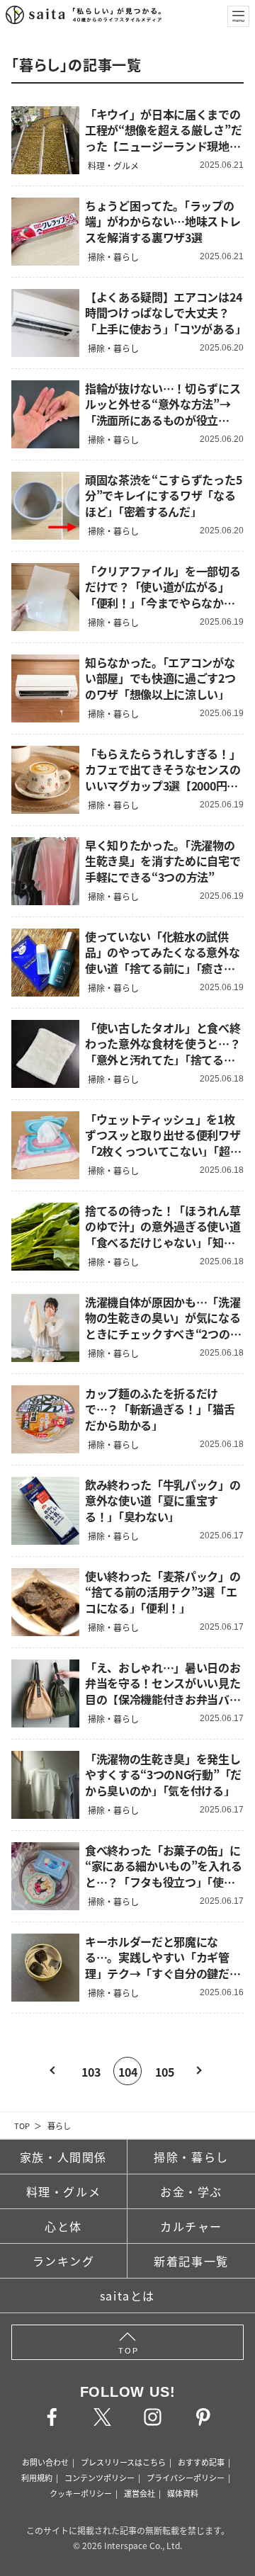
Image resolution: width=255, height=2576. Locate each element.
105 (165, 2072)
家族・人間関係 (63, 2157)
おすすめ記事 (201, 2462)
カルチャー (191, 2226)
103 (91, 2072)
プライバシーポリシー (186, 2478)
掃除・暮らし (191, 2157)
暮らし (59, 2126)
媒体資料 (183, 2493)
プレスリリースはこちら (123, 2462)
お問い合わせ (45, 2462)
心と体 (63, 2226)
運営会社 (140, 2493)
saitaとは (127, 2296)
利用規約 (37, 2478)
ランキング (64, 2261)
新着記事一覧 (191, 2261)
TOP (22, 2126)
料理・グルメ (64, 2191)
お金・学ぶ (191, 2191)
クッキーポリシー (81, 2493)
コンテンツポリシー (100, 2478)
